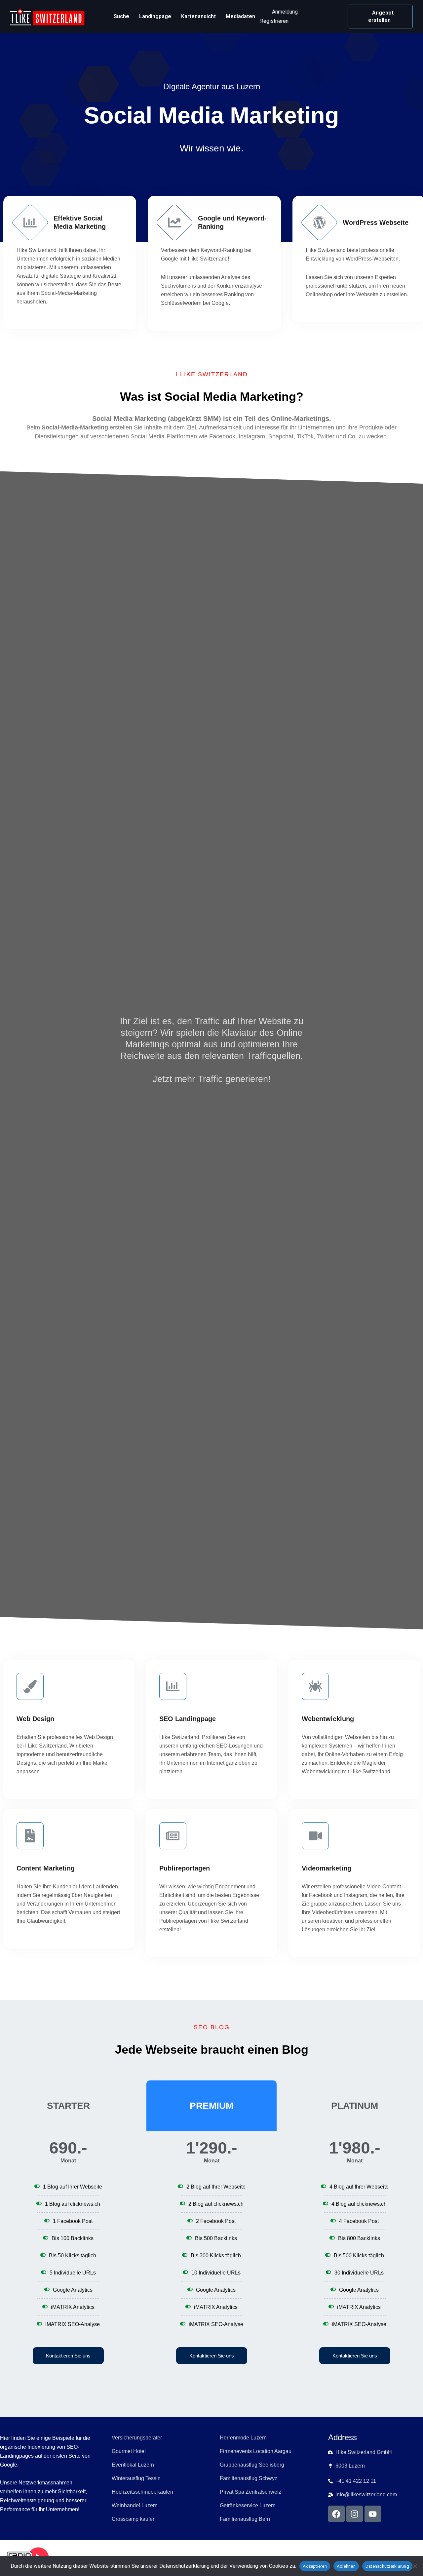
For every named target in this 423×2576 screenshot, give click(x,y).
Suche (121, 16)
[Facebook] (336, 2514)
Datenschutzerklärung (387, 2566)
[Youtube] (373, 2514)
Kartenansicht (198, 16)
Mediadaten (240, 16)
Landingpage (155, 16)
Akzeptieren (315, 2566)
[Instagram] (355, 2514)
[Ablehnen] (415, 2566)
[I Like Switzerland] (47, 17)
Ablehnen (346, 2566)
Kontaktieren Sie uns (68, 2356)
